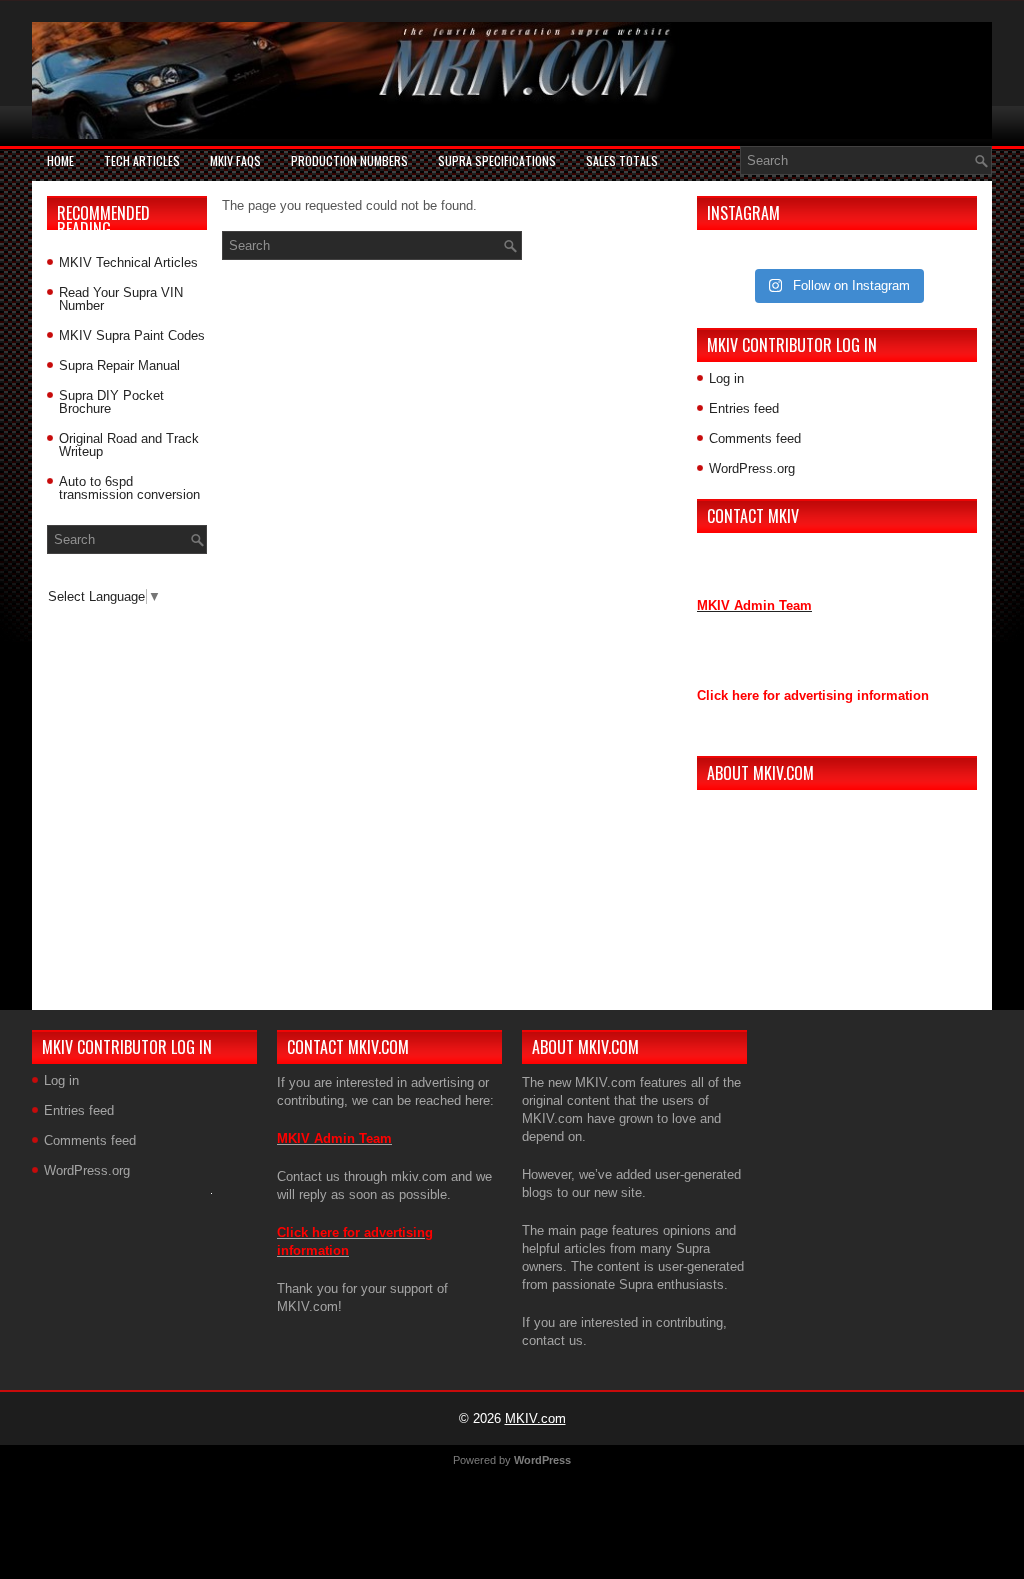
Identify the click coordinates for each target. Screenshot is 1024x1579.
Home (60, 160)
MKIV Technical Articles (128, 262)
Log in (726, 378)
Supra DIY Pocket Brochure (111, 402)
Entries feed (744, 408)
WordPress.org (752, 468)
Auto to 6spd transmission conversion (129, 488)
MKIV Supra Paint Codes (132, 335)
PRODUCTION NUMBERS (349, 160)
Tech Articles (142, 160)
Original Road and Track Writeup (129, 445)
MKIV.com (535, 1418)
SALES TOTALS (622, 160)
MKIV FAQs (235, 160)
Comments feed (755, 438)
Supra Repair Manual (119, 365)
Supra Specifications (497, 160)
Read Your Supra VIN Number (121, 299)
